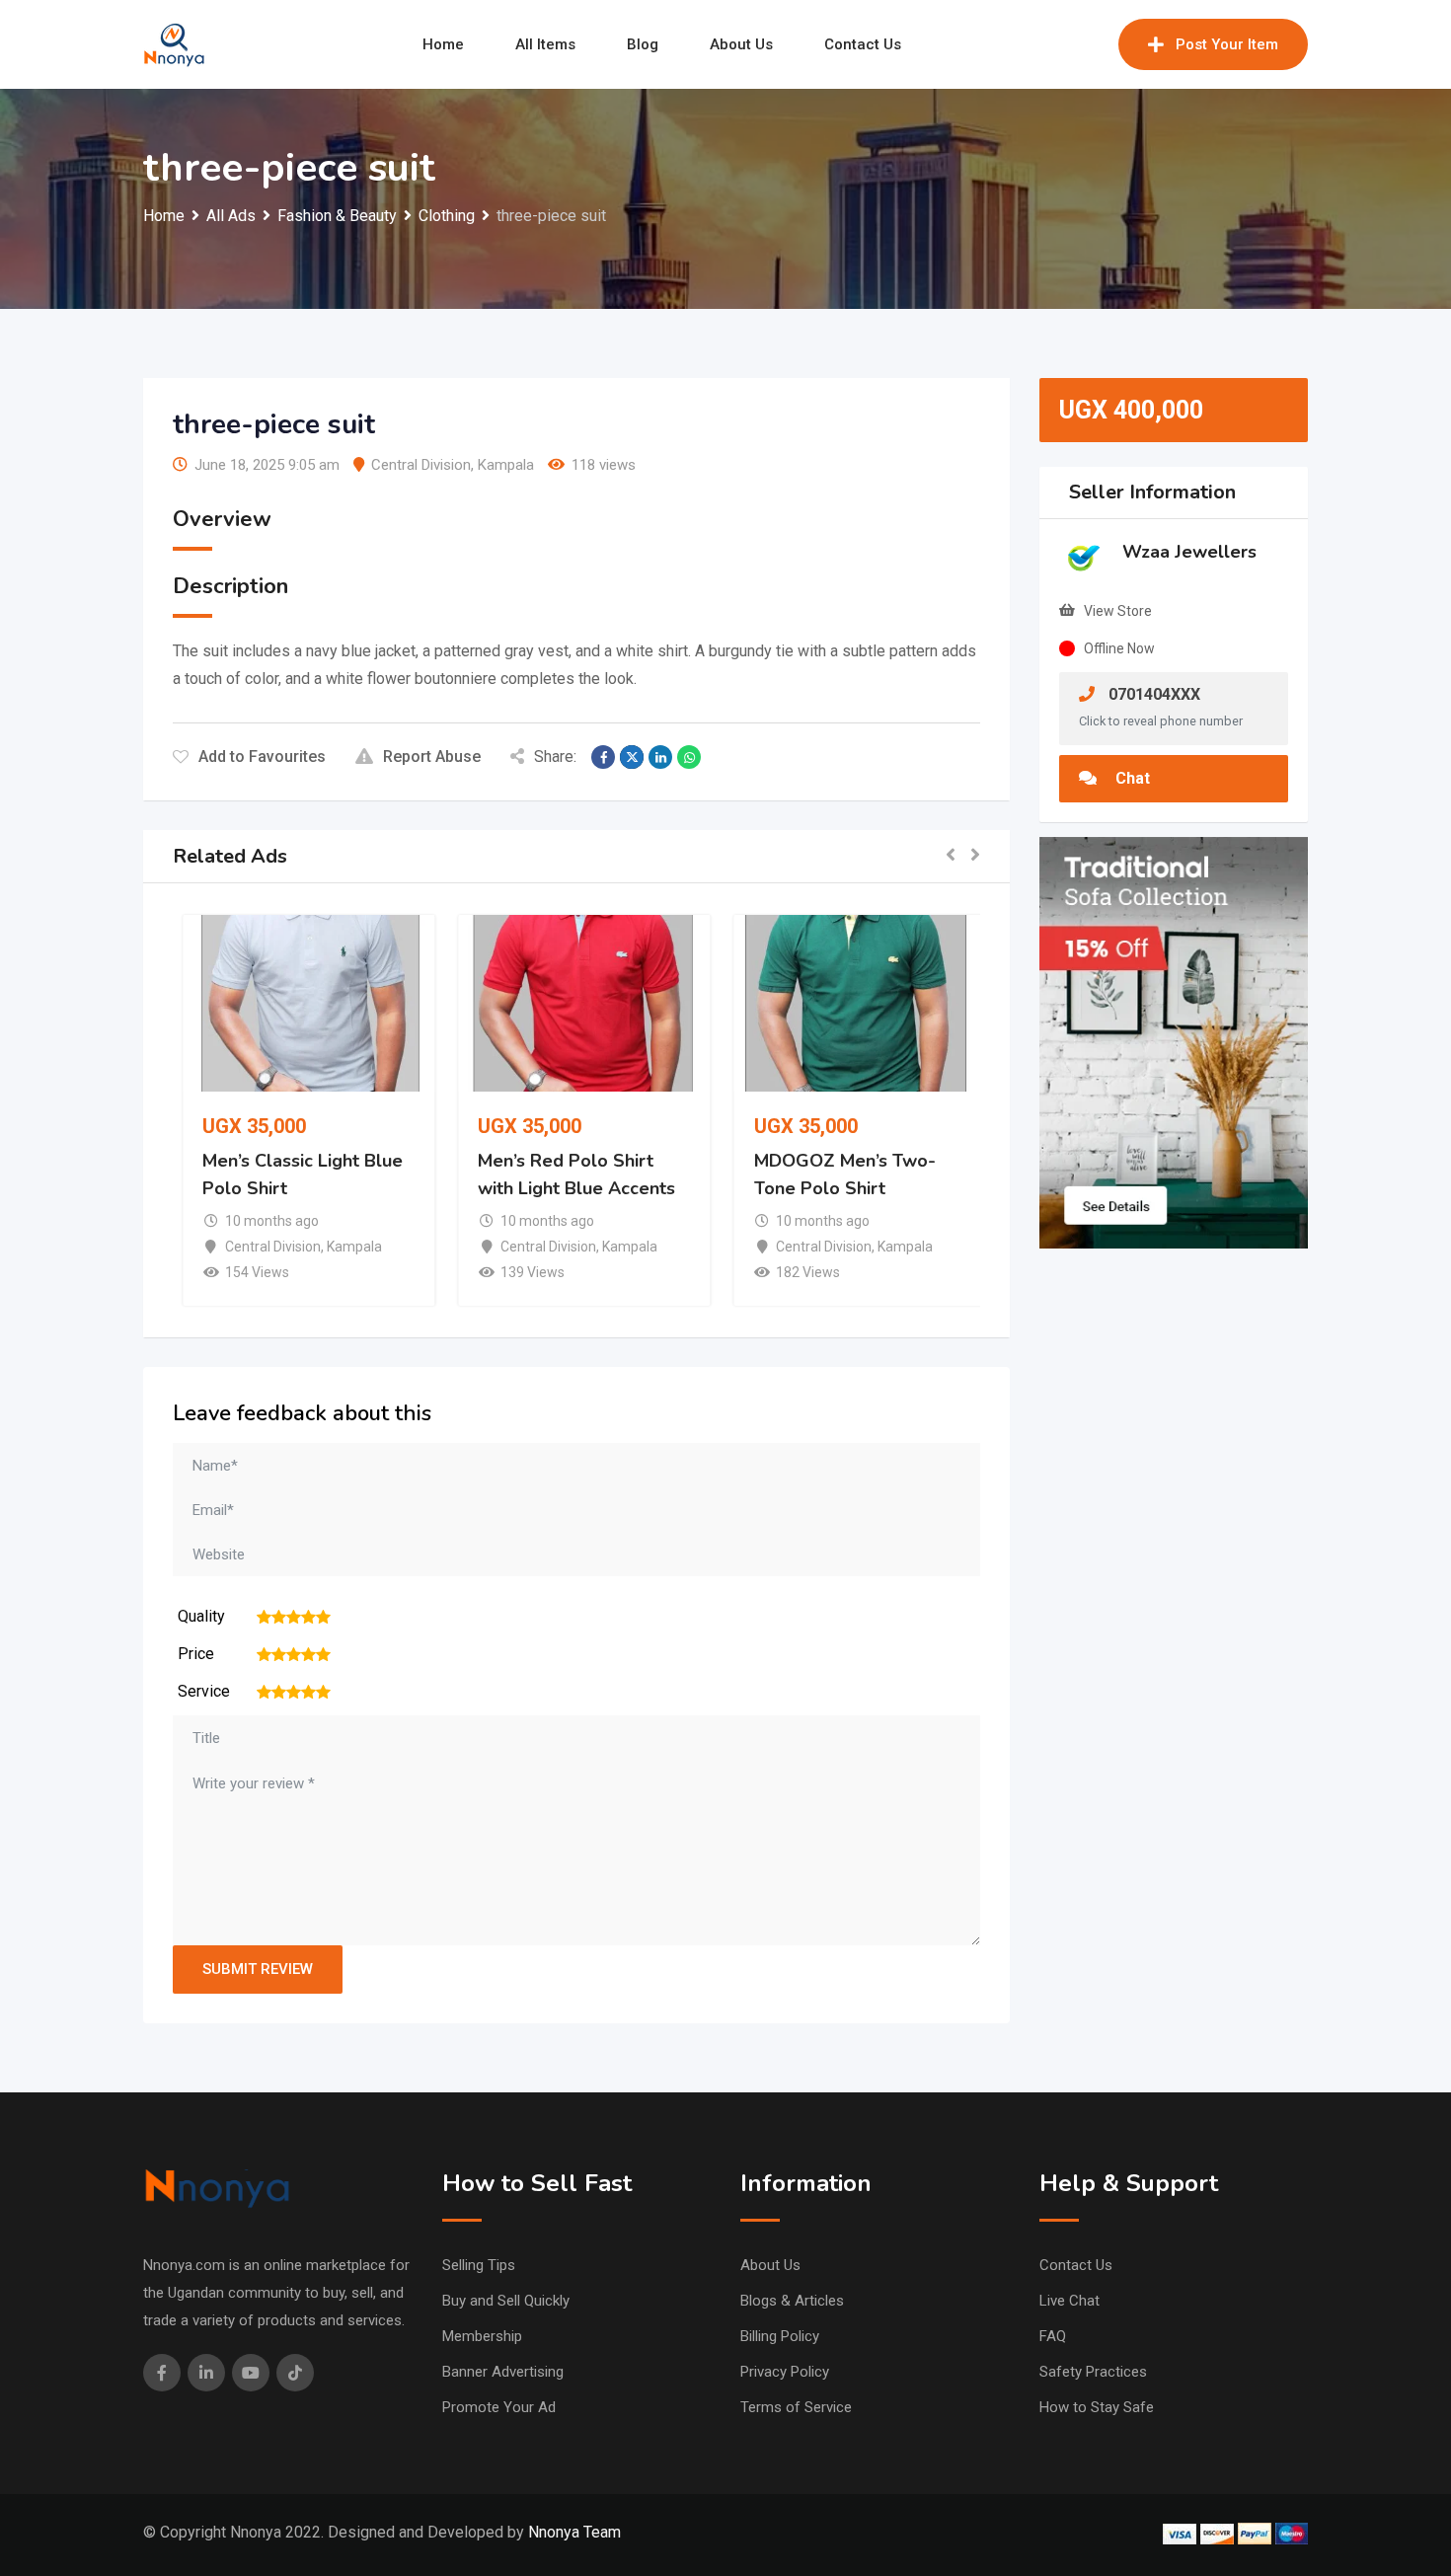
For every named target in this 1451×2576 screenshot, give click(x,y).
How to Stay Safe (1097, 2407)
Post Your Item (1227, 44)
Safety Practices (1093, 2372)
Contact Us (863, 44)
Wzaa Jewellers (1189, 552)
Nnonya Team (574, 2532)
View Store (1118, 611)
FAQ (1053, 2336)
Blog (643, 44)
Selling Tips (479, 2265)
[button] (951, 856)
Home (443, 44)
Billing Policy (780, 2336)
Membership (482, 2336)
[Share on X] (632, 757)
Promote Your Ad (499, 2407)
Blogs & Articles (792, 2301)
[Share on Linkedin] (660, 757)
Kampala (506, 465)
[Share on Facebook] (603, 757)
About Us (741, 44)
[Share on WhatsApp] (689, 757)
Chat (1131, 778)
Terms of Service (796, 2407)
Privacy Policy (785, 2372)
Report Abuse (432, 757)
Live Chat (1069, 2301)
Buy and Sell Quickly (506, 2301)
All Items (545, 44)
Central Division (421, 465)
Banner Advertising (503, 2372)
